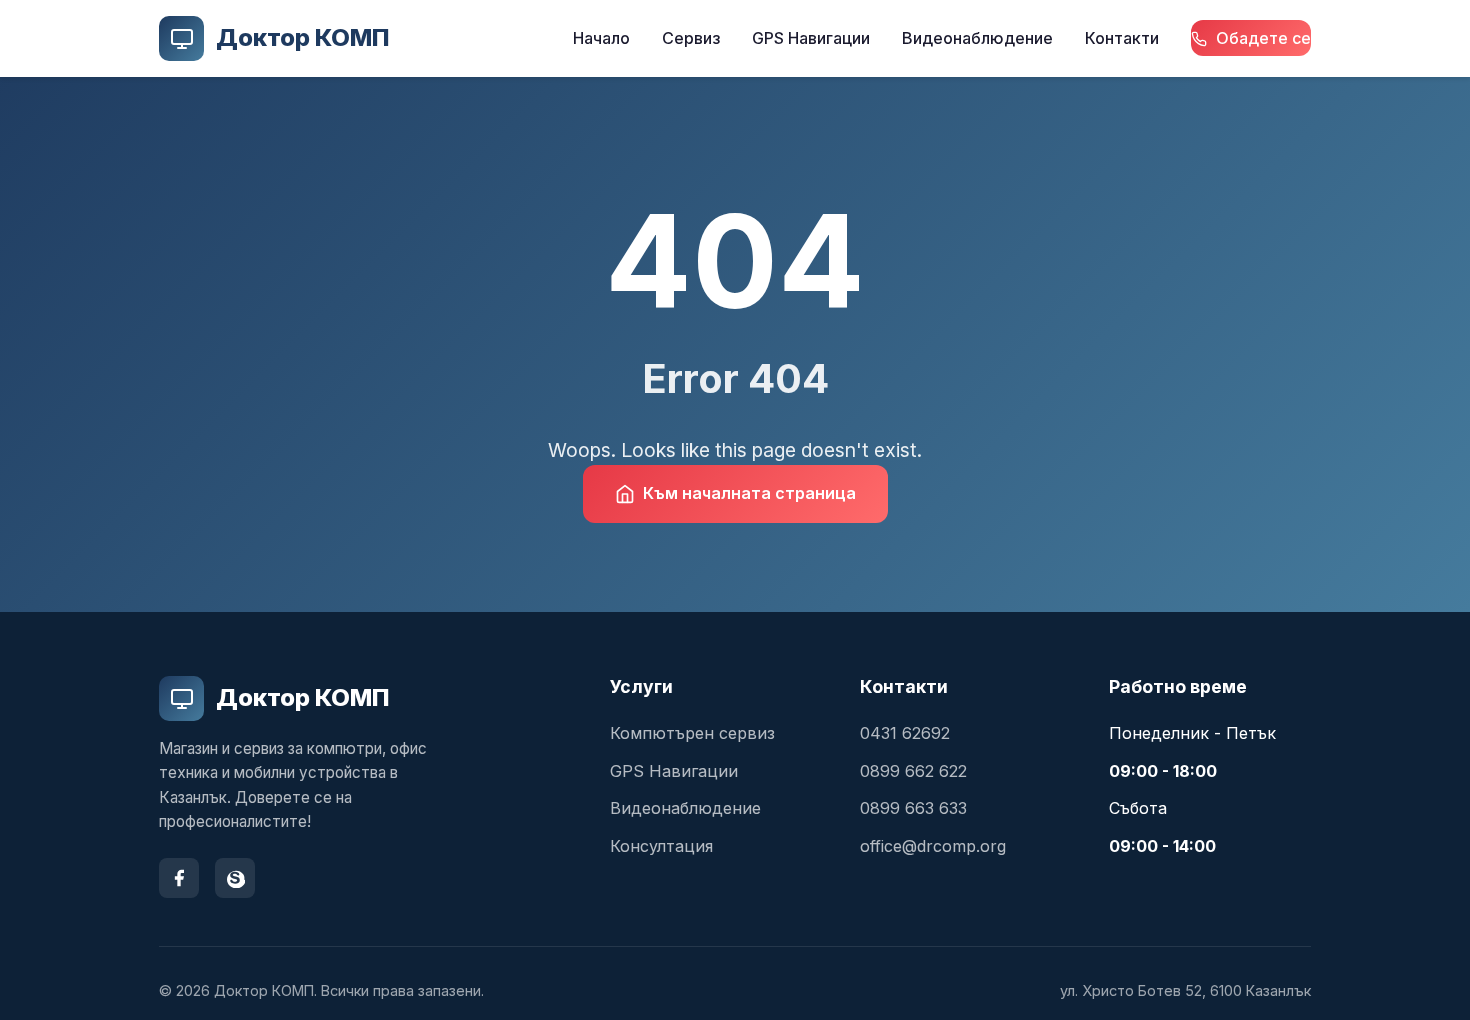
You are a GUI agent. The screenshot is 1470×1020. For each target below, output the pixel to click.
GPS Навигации (811, 38)
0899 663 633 (913, 808)
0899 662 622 (913, 771)
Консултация (661, 846)
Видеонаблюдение (977, 38)
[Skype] (235, 878)
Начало (601, 38)
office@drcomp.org (933, 846)
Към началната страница (749, 493)
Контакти (1122, 38)
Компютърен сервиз (692, 733)
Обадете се (1261, 38)
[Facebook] (179, 878)
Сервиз (691, 38)
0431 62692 (905, 733)
